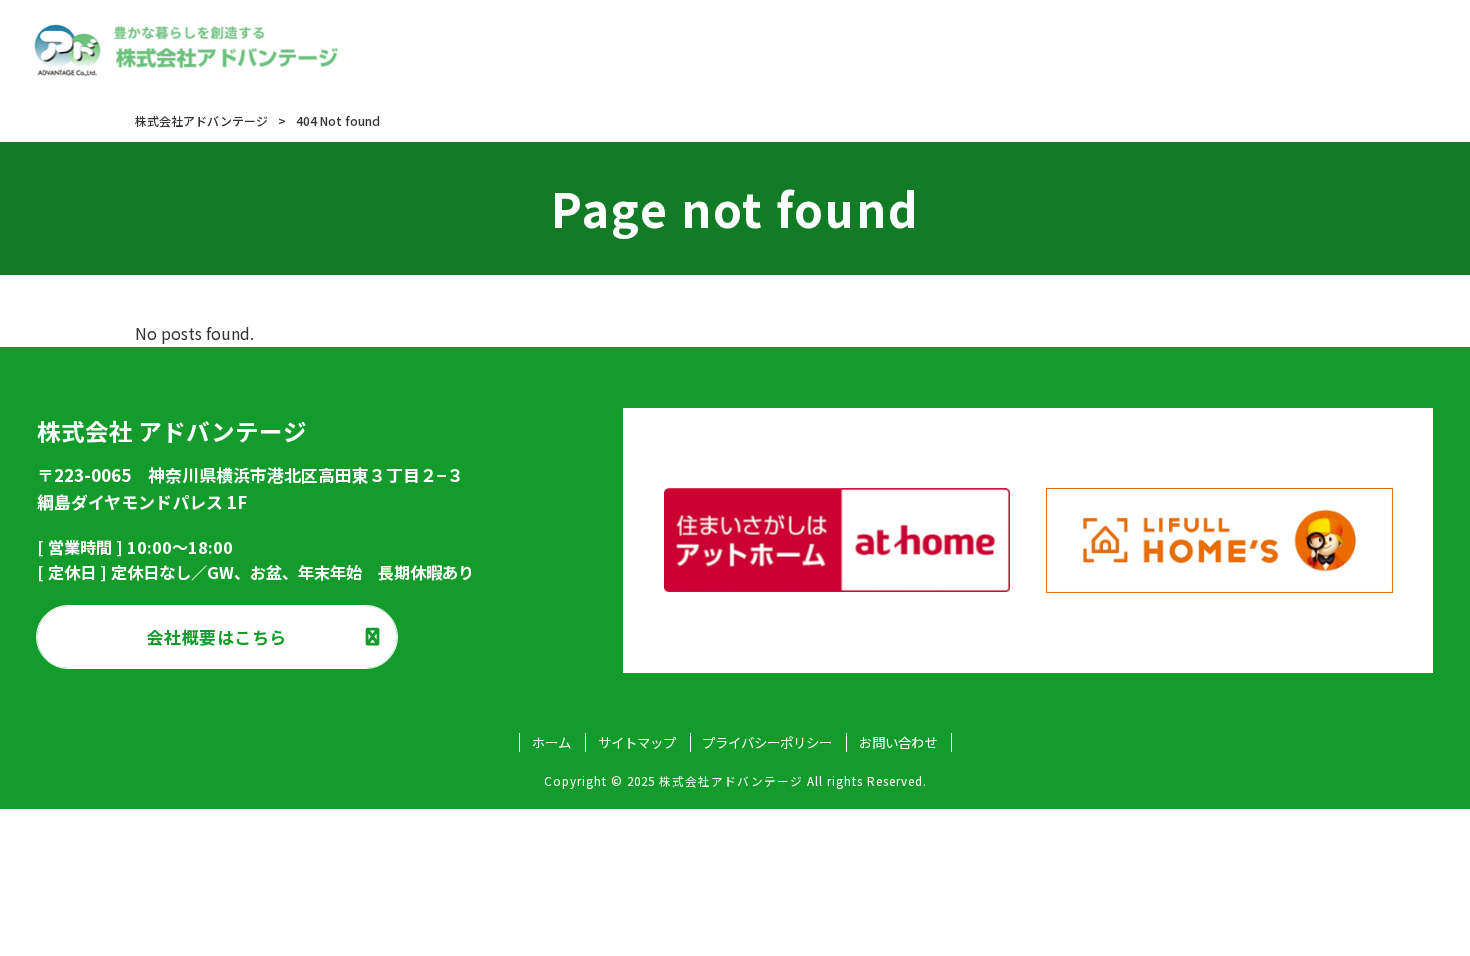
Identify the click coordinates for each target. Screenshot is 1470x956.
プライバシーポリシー (767, 742)
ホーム (551, 742)
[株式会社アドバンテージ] (187, 49)
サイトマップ (637, 742)
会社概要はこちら (217, 636)
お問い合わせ (898, 742)
